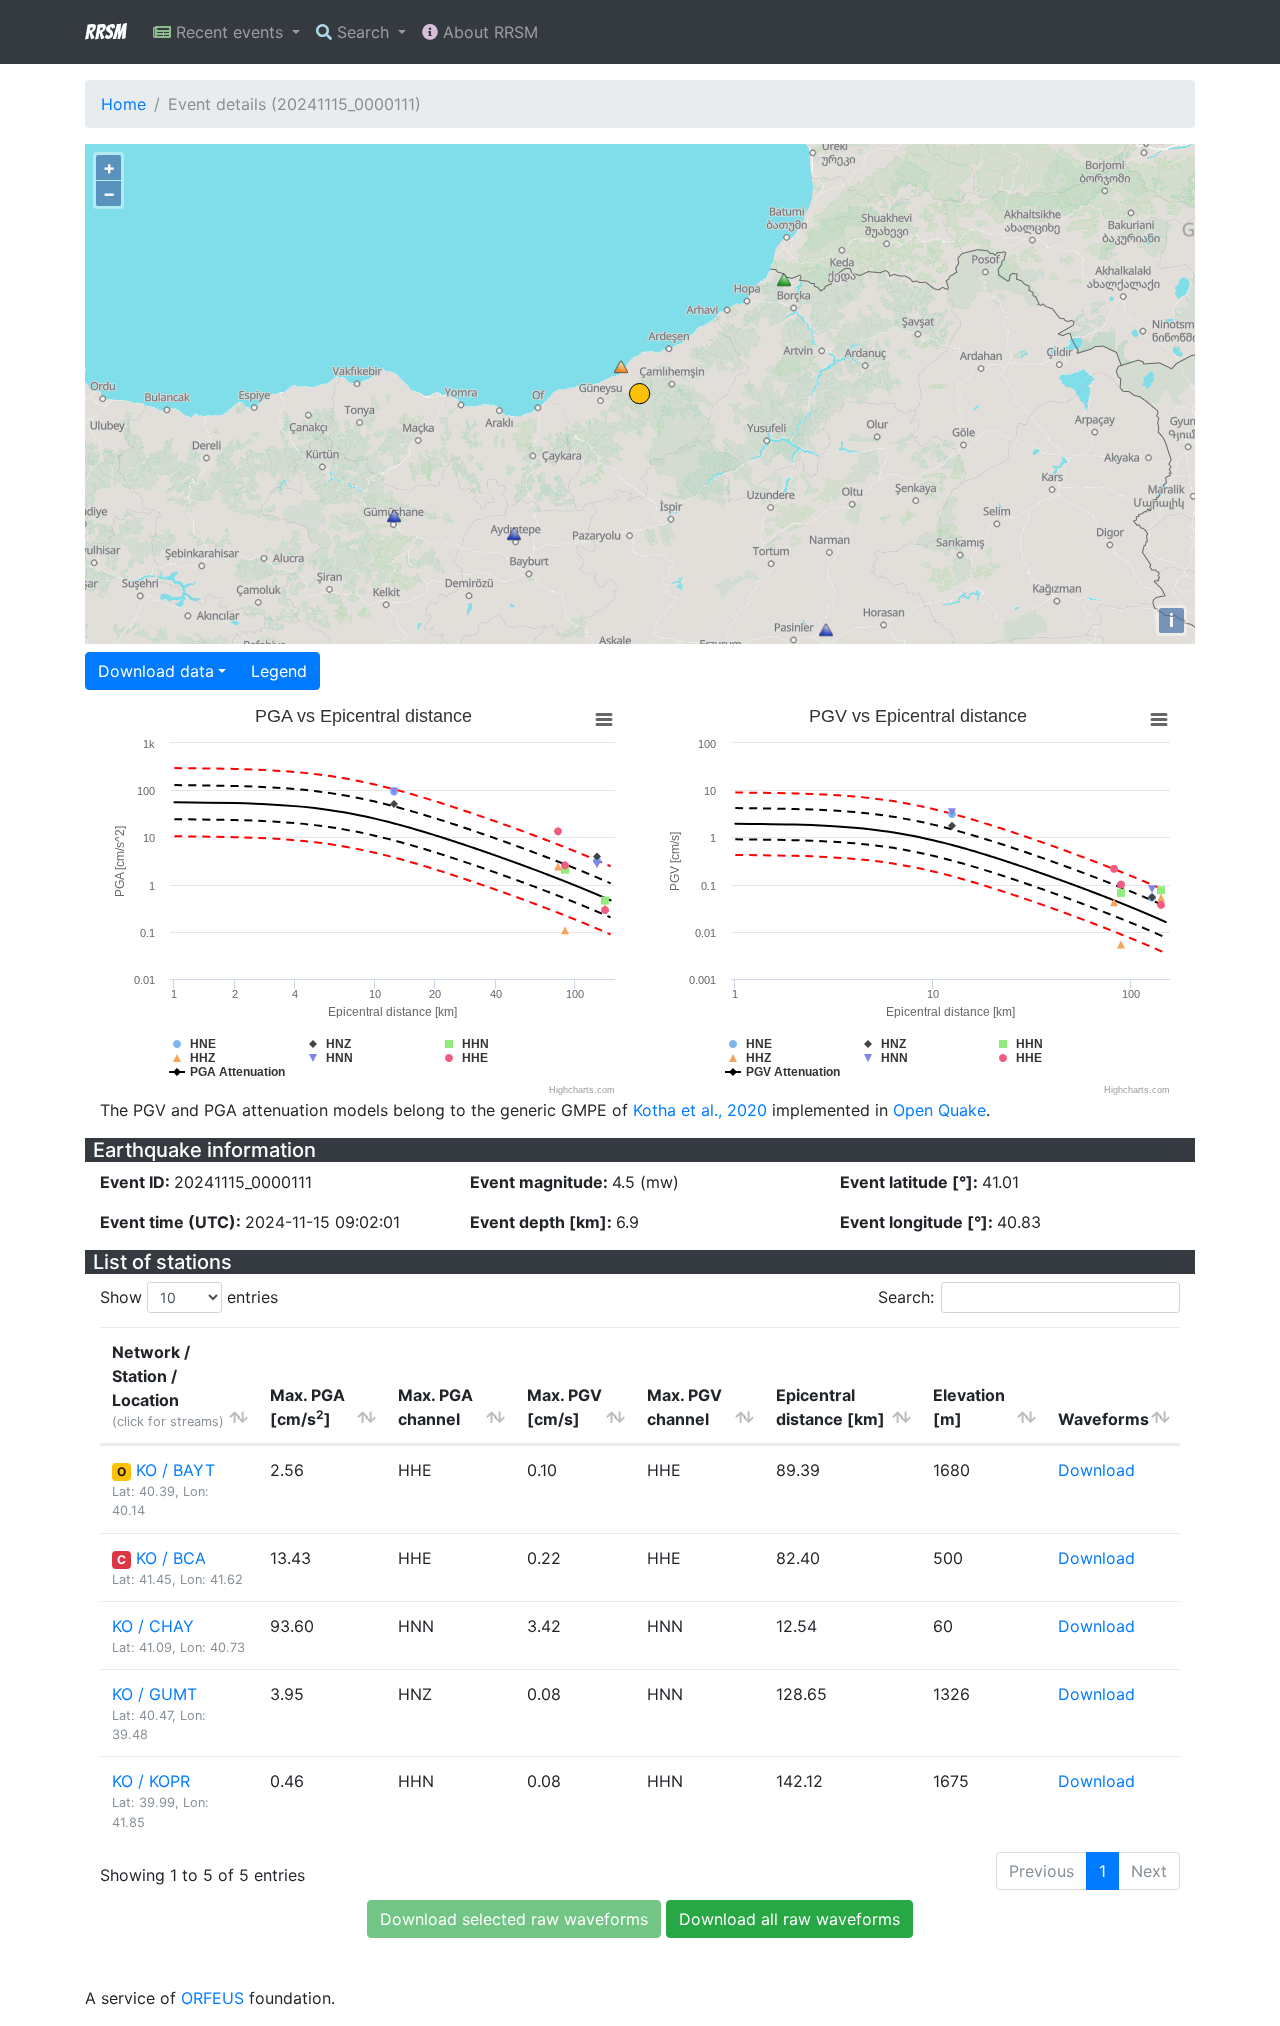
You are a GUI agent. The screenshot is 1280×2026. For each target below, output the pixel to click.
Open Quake (939, 1110)
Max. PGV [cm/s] (564, 1407)
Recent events (229, 32)
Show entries (189, 1297)
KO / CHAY (153, 1626)
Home (123, 104)
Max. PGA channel (435, 1407)
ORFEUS (212, 1998)
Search (363, 32)
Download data (156, 671)
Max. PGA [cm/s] (307, 1407)
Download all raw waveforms (789, 1919)
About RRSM (488, 32)
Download (1096, 1470)
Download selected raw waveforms (514, 1919)
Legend (279, 671)
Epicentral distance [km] (830, 1407)
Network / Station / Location (168, 1385)
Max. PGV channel (684, 1407)
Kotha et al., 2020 (700, 1110)
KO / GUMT (154, 1694)
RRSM (105, 32)
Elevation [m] (969, 1407)
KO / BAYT (175, 1470)
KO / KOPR (151, 1781)
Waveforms (1103, 1419)
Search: (906, 1297)
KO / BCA (171, 1558)
